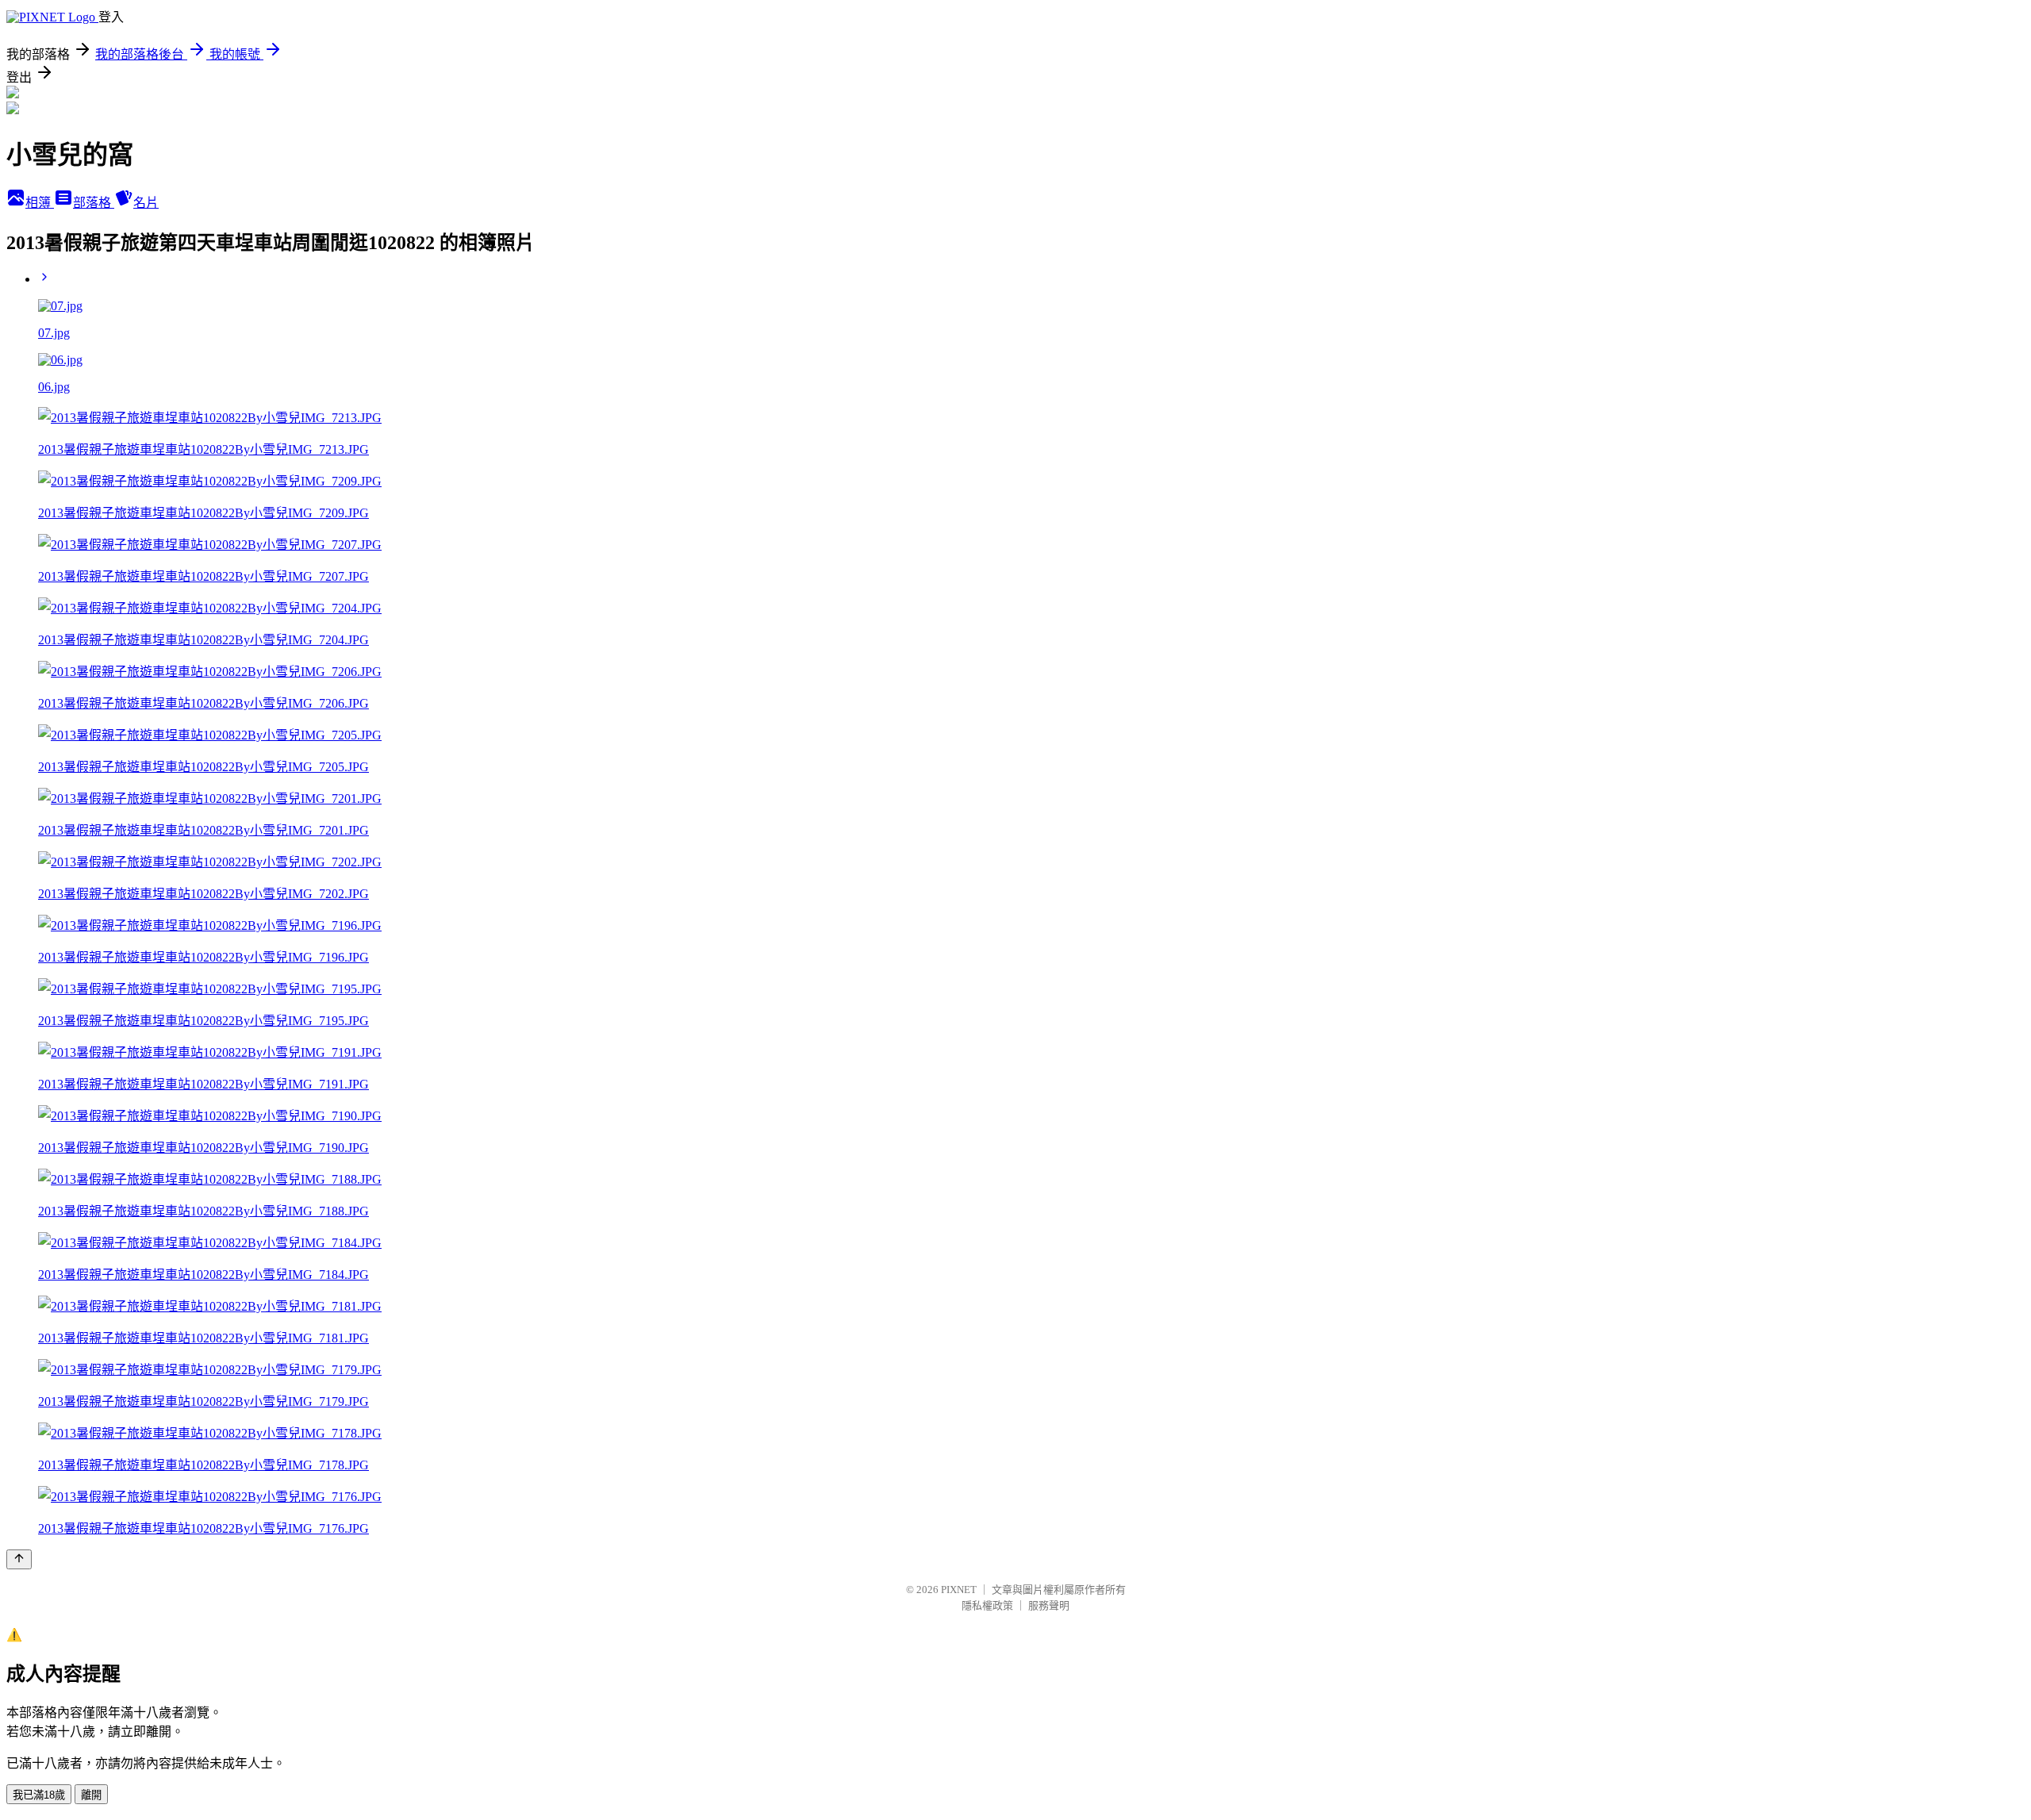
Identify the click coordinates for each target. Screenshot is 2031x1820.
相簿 (40, 203)
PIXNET (959, 1590)
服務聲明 (1049, 1605)
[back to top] (19, 1559)
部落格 (94, 203)
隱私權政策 (987, 1605)
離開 (91, 1795)
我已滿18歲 (39, 1795)
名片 (146, 203)
